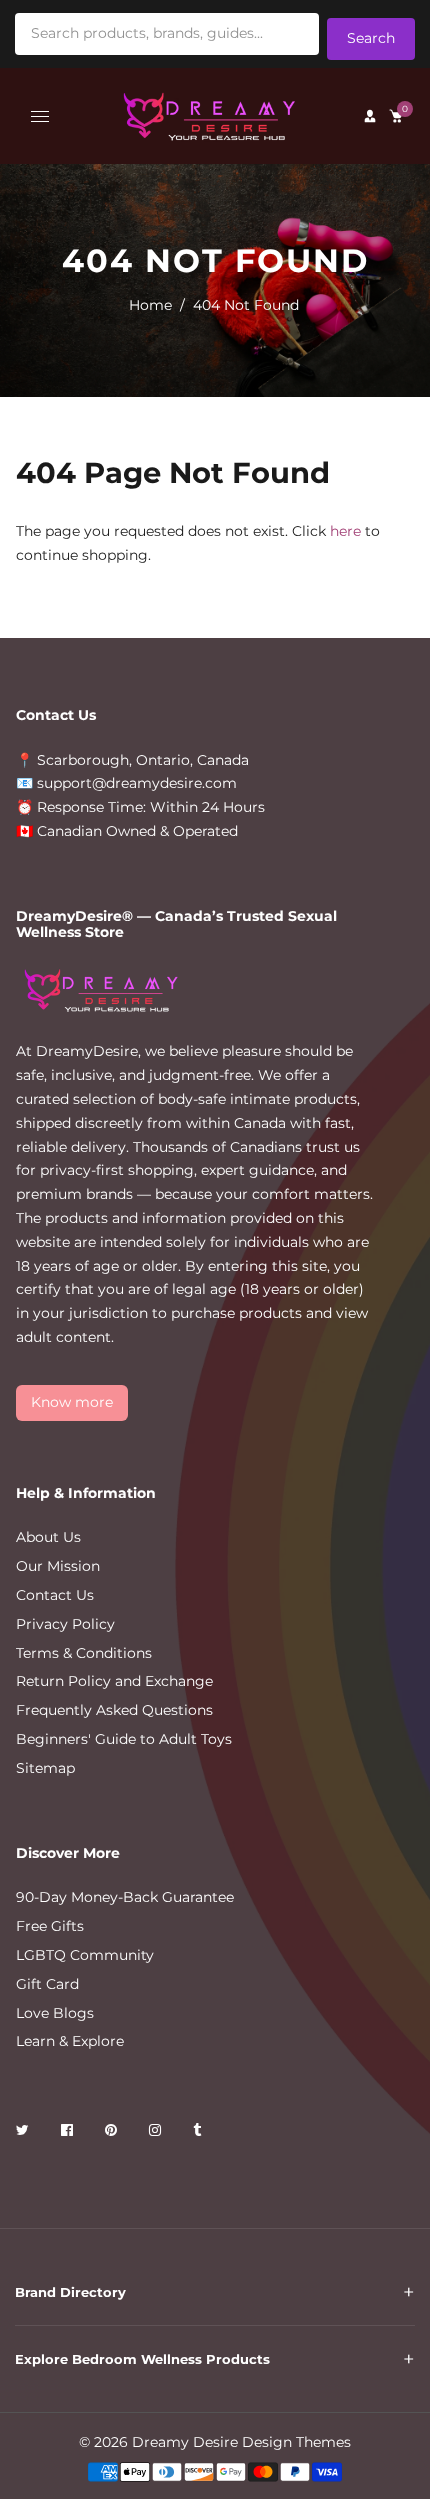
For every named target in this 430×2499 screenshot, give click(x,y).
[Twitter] (24, 2133)
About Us (48, 1537)
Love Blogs (55, 2013)
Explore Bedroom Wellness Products (142, 2359)
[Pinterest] (113, 2133)
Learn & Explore (70, 2041)
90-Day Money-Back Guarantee (125, 1897)
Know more (72, 1402)
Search (371, 38)
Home (150, 305)
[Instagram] (157, 2133)
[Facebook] (69, 2133)
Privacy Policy (65, 1624)
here (345, 531)
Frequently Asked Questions (114, 1710)
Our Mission (58, 1566)
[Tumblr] (199, 2133)
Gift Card (47, 1984)
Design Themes (296, 2442)
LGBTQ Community (85, 1955)
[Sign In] (370, 116)
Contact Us (55, 1595)
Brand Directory (70, 2292)
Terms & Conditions (84, 1653)
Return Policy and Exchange (114, 1681)
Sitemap (45, 1768)
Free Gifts (50, 1926)
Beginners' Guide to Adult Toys (124, 1739)
